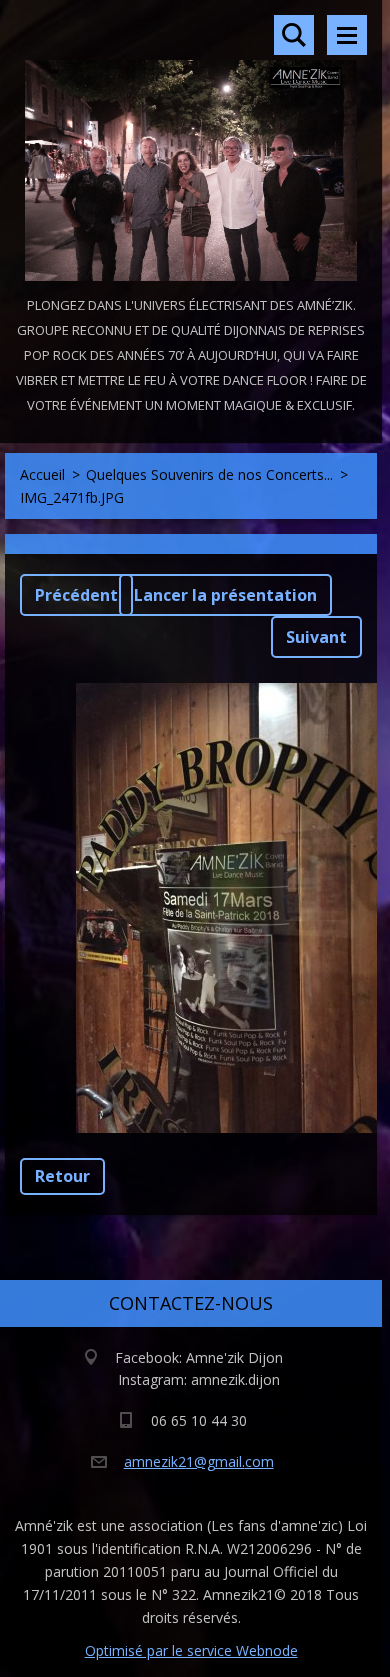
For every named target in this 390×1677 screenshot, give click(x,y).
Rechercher (294, 35)
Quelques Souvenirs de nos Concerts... (209, 474)
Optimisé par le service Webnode (191, 1650)
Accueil (42, 474)
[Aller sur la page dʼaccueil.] (191, 146)
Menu (347, 35)
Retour (62, 1176)
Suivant (316, 637)
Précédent (76, 595)
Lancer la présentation (225, 595)
